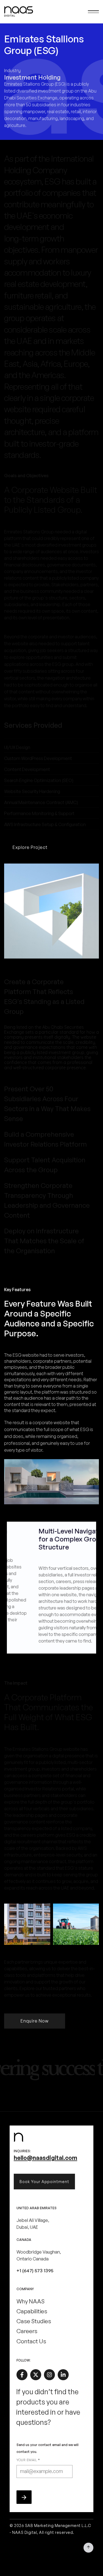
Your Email (28, 2460)
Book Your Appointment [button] (44, 2182)
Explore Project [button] (30, 847)
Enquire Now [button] (35, 2021)
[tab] (51, 996)
